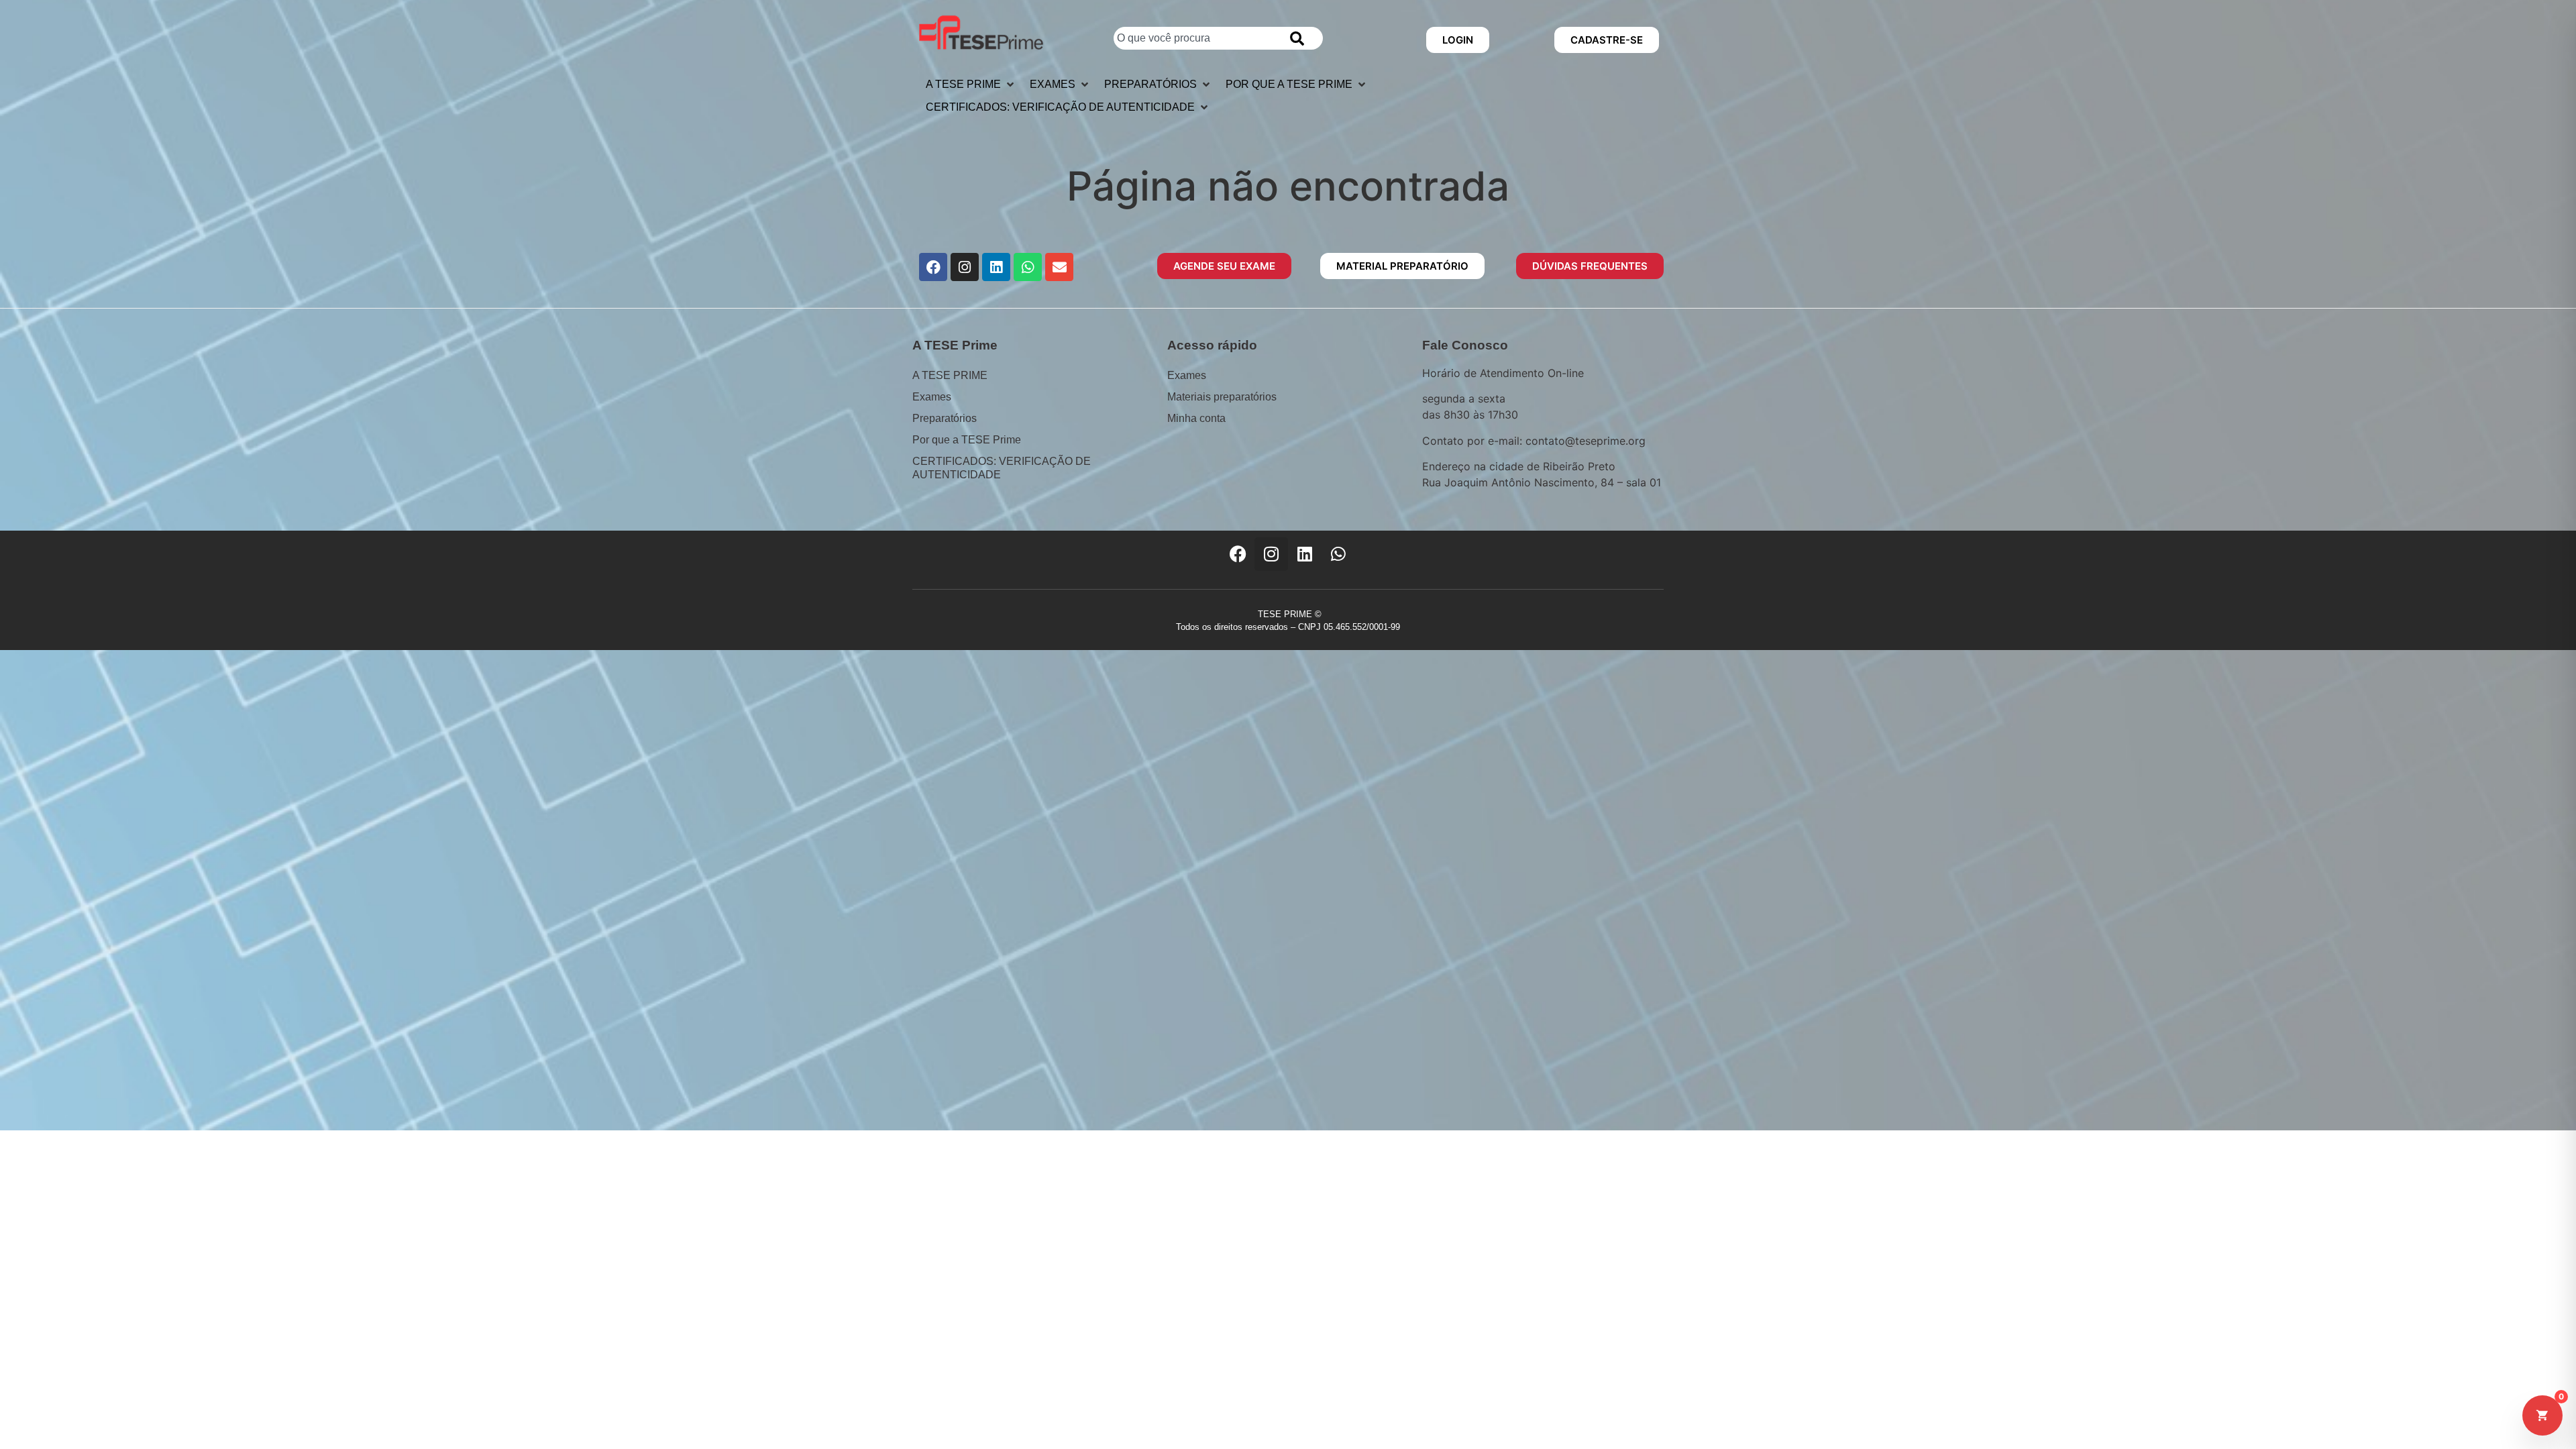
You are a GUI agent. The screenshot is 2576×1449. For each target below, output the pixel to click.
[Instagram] (965, 267)
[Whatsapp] (1028, 267)
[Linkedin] (996, 267)
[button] (971, 85)
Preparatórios (945, 418)
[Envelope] (1059, 267)
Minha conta (1196, 418)
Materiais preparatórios (1222, 397)
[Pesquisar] (1300, 38)
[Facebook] (933, 267)
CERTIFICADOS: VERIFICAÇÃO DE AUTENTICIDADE (1002, 468)
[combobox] (1195, 38)
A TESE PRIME (950, 375)
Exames (932, 397)
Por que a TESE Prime (967, 440)
